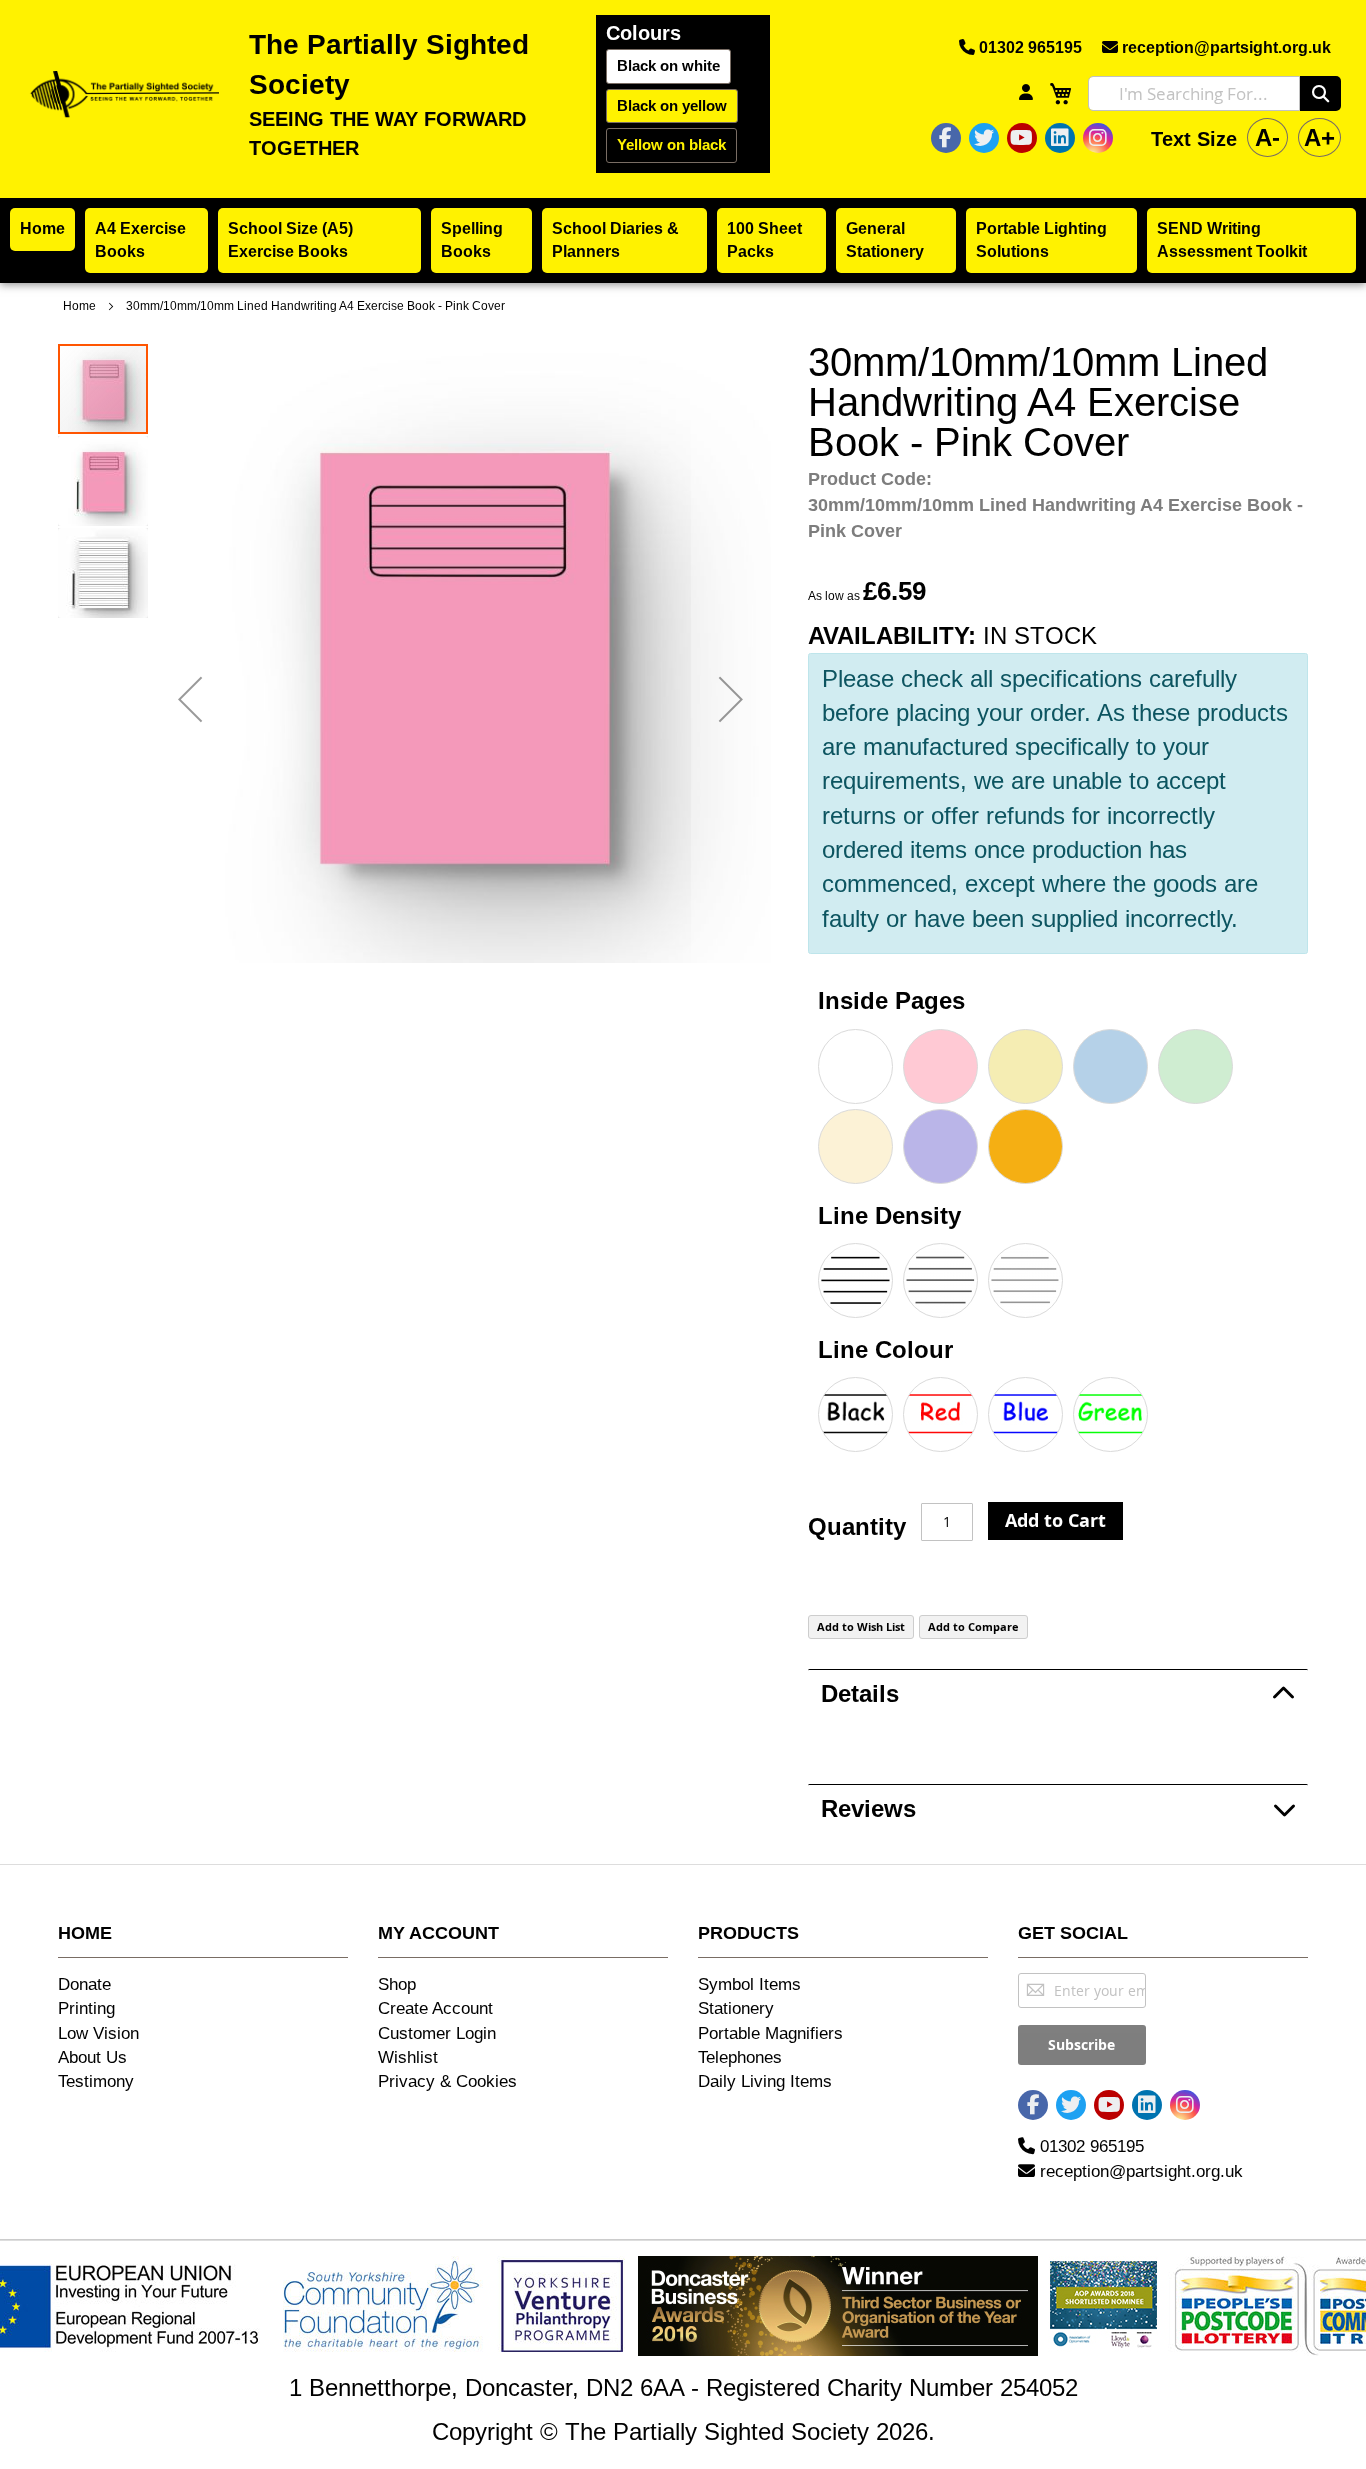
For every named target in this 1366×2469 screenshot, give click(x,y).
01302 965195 (1028, 47)
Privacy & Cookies (447, 2081)
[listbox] (1058, 1109)
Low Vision (98, 2033)
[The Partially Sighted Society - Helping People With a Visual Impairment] (122, 93)
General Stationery (885, 240)
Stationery (736, 2008)
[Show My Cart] (1060, 93)
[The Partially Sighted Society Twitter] (984, 138)
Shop (397, 1984)
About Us (92, 2057)
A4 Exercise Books (140, 240)
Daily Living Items (765, 2081)
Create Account (435, 2008)
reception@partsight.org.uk (1224, 47)
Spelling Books (472, 240)
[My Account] (1026, 93)
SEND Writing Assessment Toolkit (1232, 240)
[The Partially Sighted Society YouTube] (1021, 138)
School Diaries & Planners (615, 240)
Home (42, 228)
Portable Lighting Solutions (1041, 240)
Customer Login (437, 2033)
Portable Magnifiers (770, 2033)
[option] (855, 1066)
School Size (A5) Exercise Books (290, 240)
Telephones (740, 2057)
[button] (190, 698)
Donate (84, 1984)
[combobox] (1194, 93)
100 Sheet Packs (764, 240)
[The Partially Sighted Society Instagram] (1098, 138)
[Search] (1320, 93)
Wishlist (408, 2057)
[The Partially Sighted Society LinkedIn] (1060, 138)
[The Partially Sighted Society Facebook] (945, 138)
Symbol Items (749, 1984)
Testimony (96, 2081)
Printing (86, 2008)
